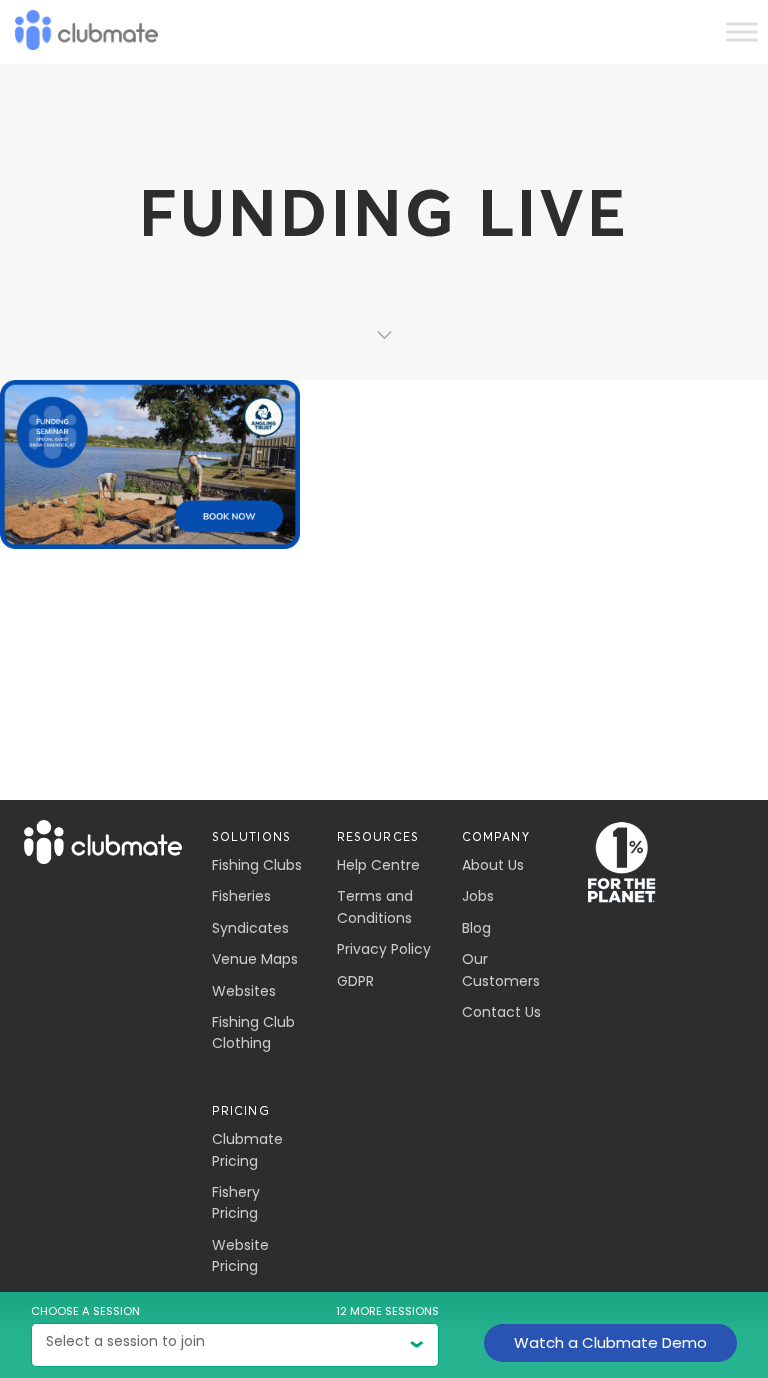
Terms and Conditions (375, 906)
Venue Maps (255, 959)
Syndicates (250, 928)
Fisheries (241, 896)
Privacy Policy (384, 949)
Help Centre (378, 865)
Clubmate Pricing (247, 1149)
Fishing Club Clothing (253, 1032)
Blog (476, 928)
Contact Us (501, 1012)
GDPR (355, 981)
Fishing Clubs (257, 865)
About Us (493, 865)
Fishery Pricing (236, 1202)
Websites (244, 991)
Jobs (478, 896)
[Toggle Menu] (742, 31)
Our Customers (501, 969)
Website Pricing (240, 1255)
